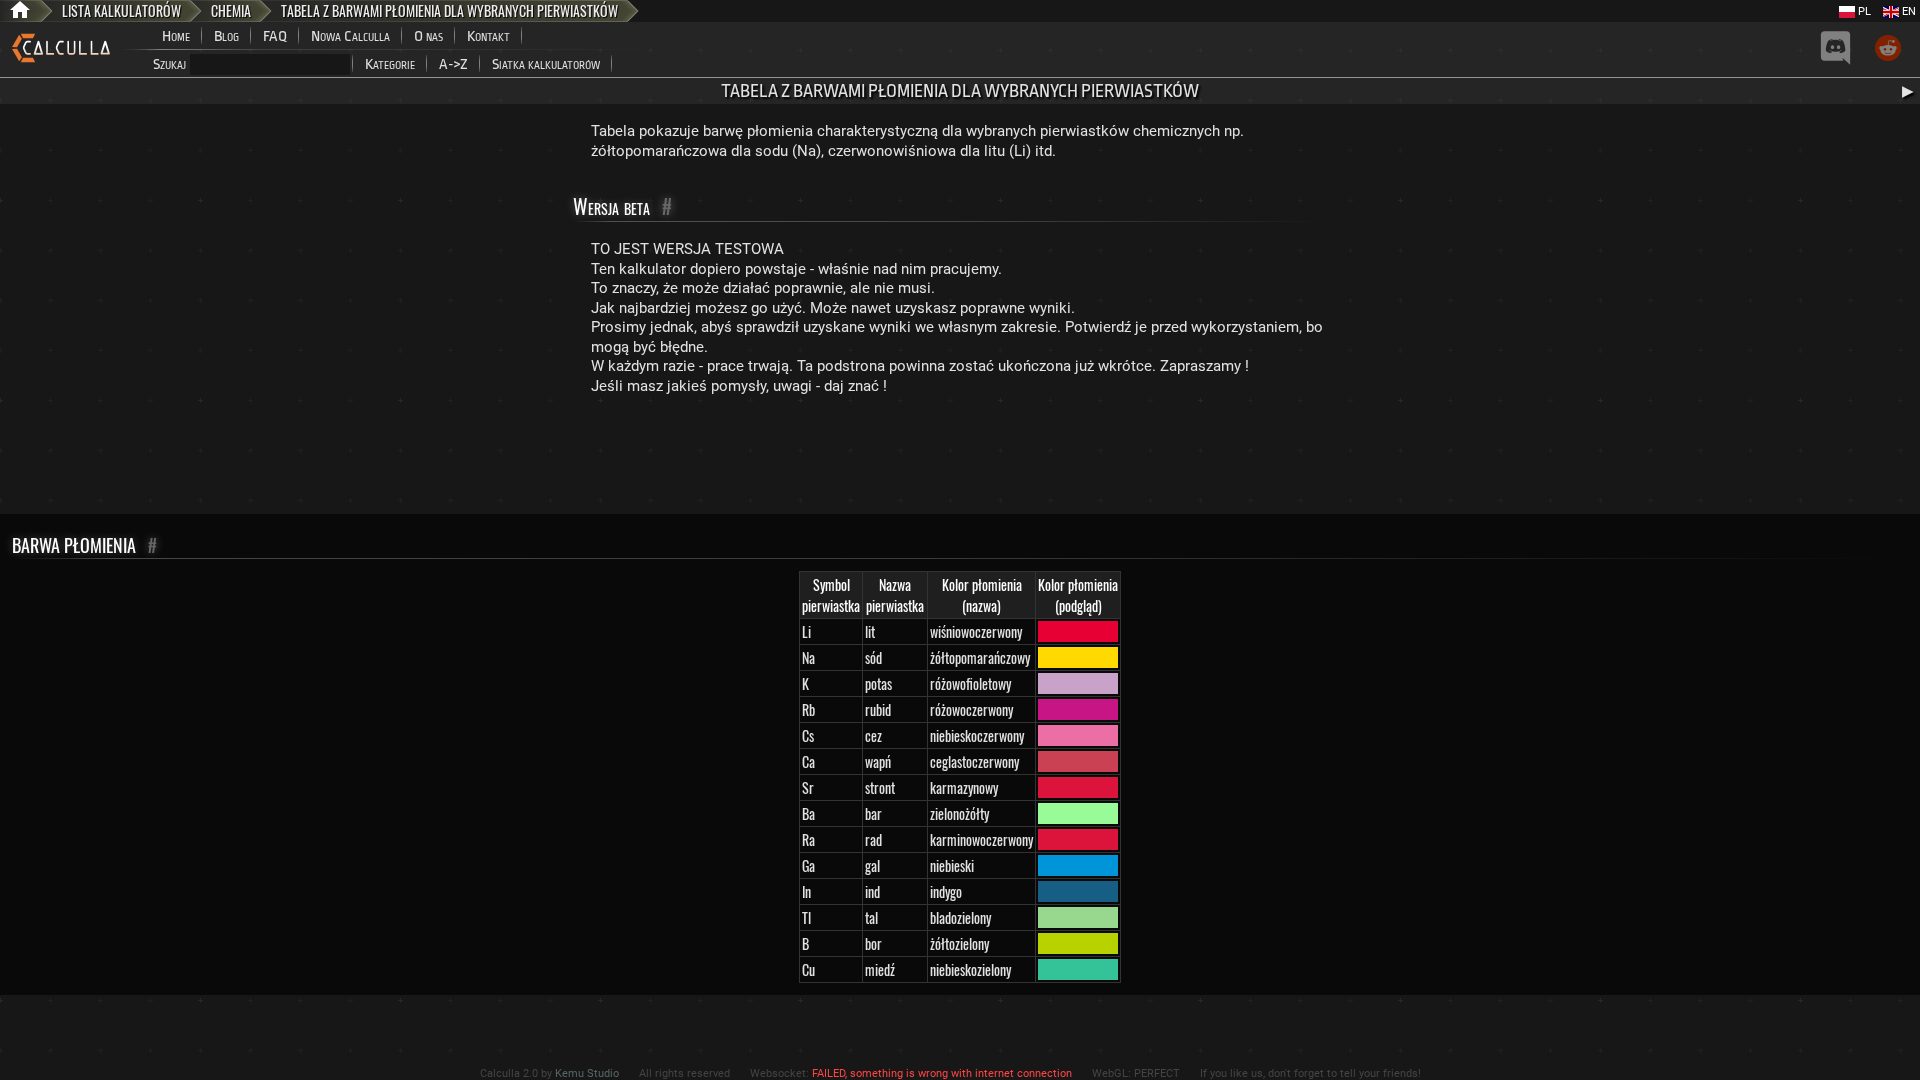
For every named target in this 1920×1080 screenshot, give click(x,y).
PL (1863, 11)
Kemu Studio (587, 1073)
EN (1907, 11)
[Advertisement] (960, 459)
